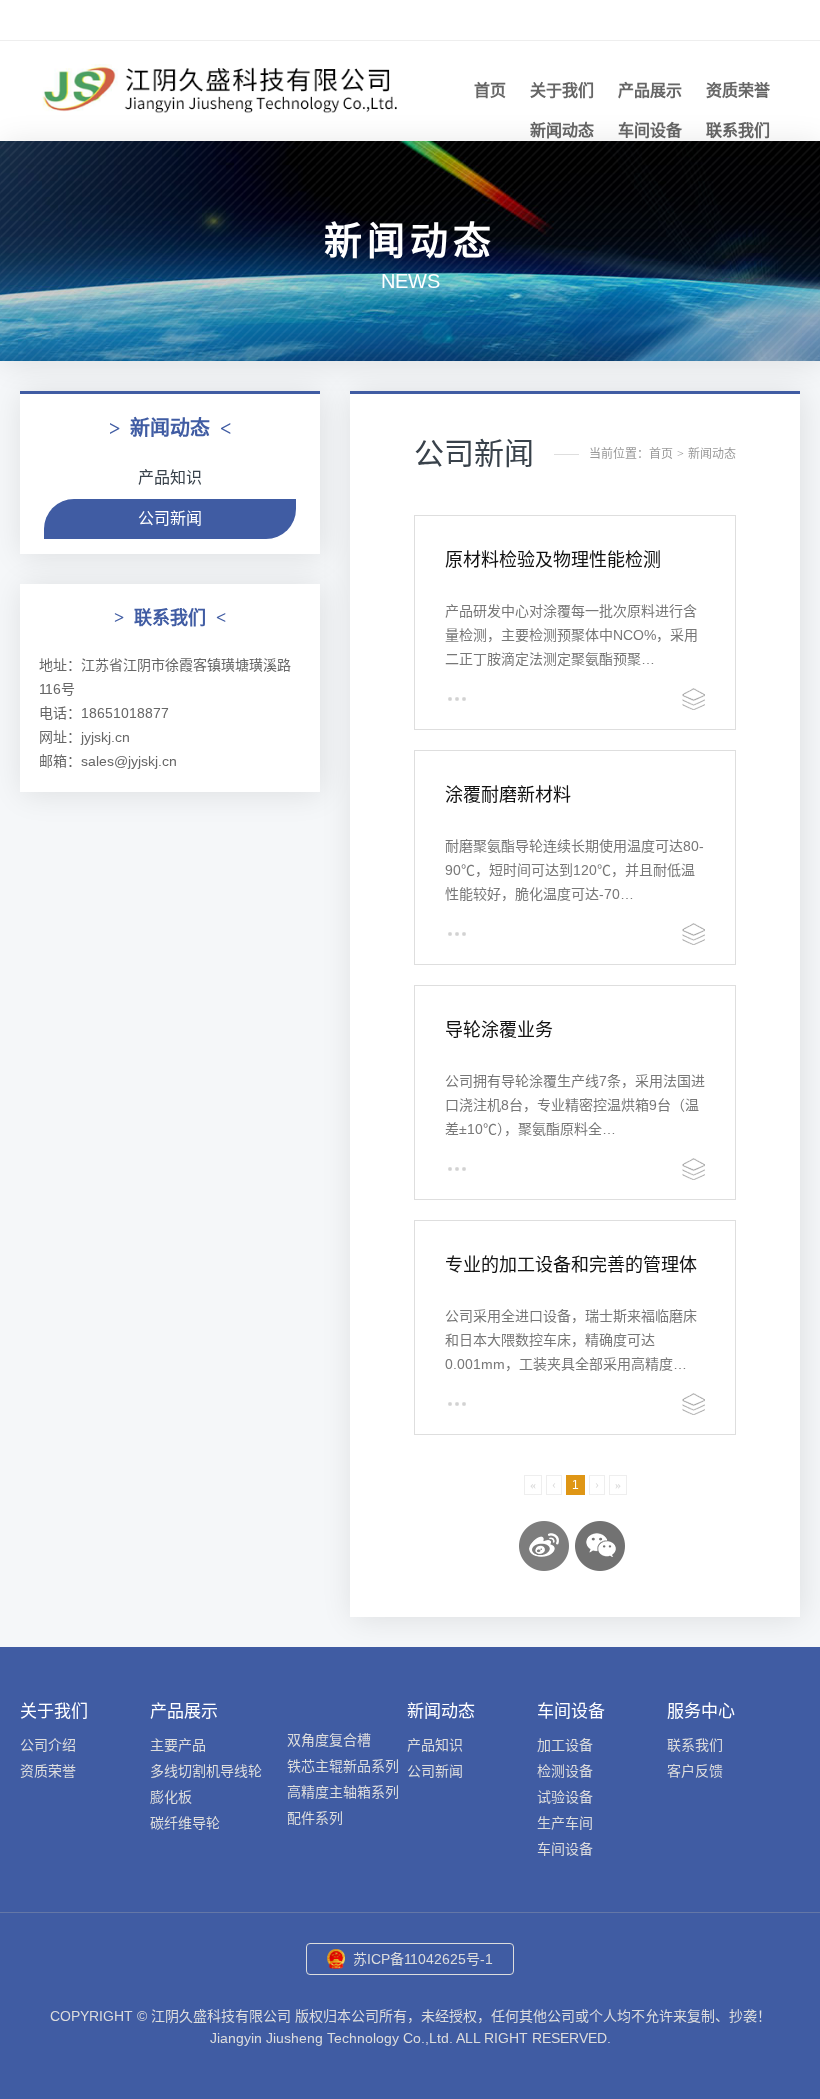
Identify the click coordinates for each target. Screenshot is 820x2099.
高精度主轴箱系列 (343, 1792)
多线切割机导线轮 (206, 1771)
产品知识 (170, 477)
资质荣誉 (738, 90)
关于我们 (562, 90)
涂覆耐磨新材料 (508, 795)
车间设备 (650, 130)
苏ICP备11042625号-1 (423, 1959)
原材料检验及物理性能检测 (553, 560)
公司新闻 (170, 518)
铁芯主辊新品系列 (343, 1766)
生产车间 (565, 1823)
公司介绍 (48, 1745)
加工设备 (565, 1745)
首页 (490, 90)
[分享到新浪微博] (544, 1546)
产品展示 (650, 90)
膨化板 (171, 1797)
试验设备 (565, 1797)
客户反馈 (695, 1771)
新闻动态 (562, 130)
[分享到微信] (600, 1546)
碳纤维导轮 (185, 1823)
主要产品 (178, 1745)
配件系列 (315, 1818)
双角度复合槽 (329, 1740)
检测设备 (565, 1771)
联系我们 (738, 130)
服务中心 (701, 1711)
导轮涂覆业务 (499, 1030)
